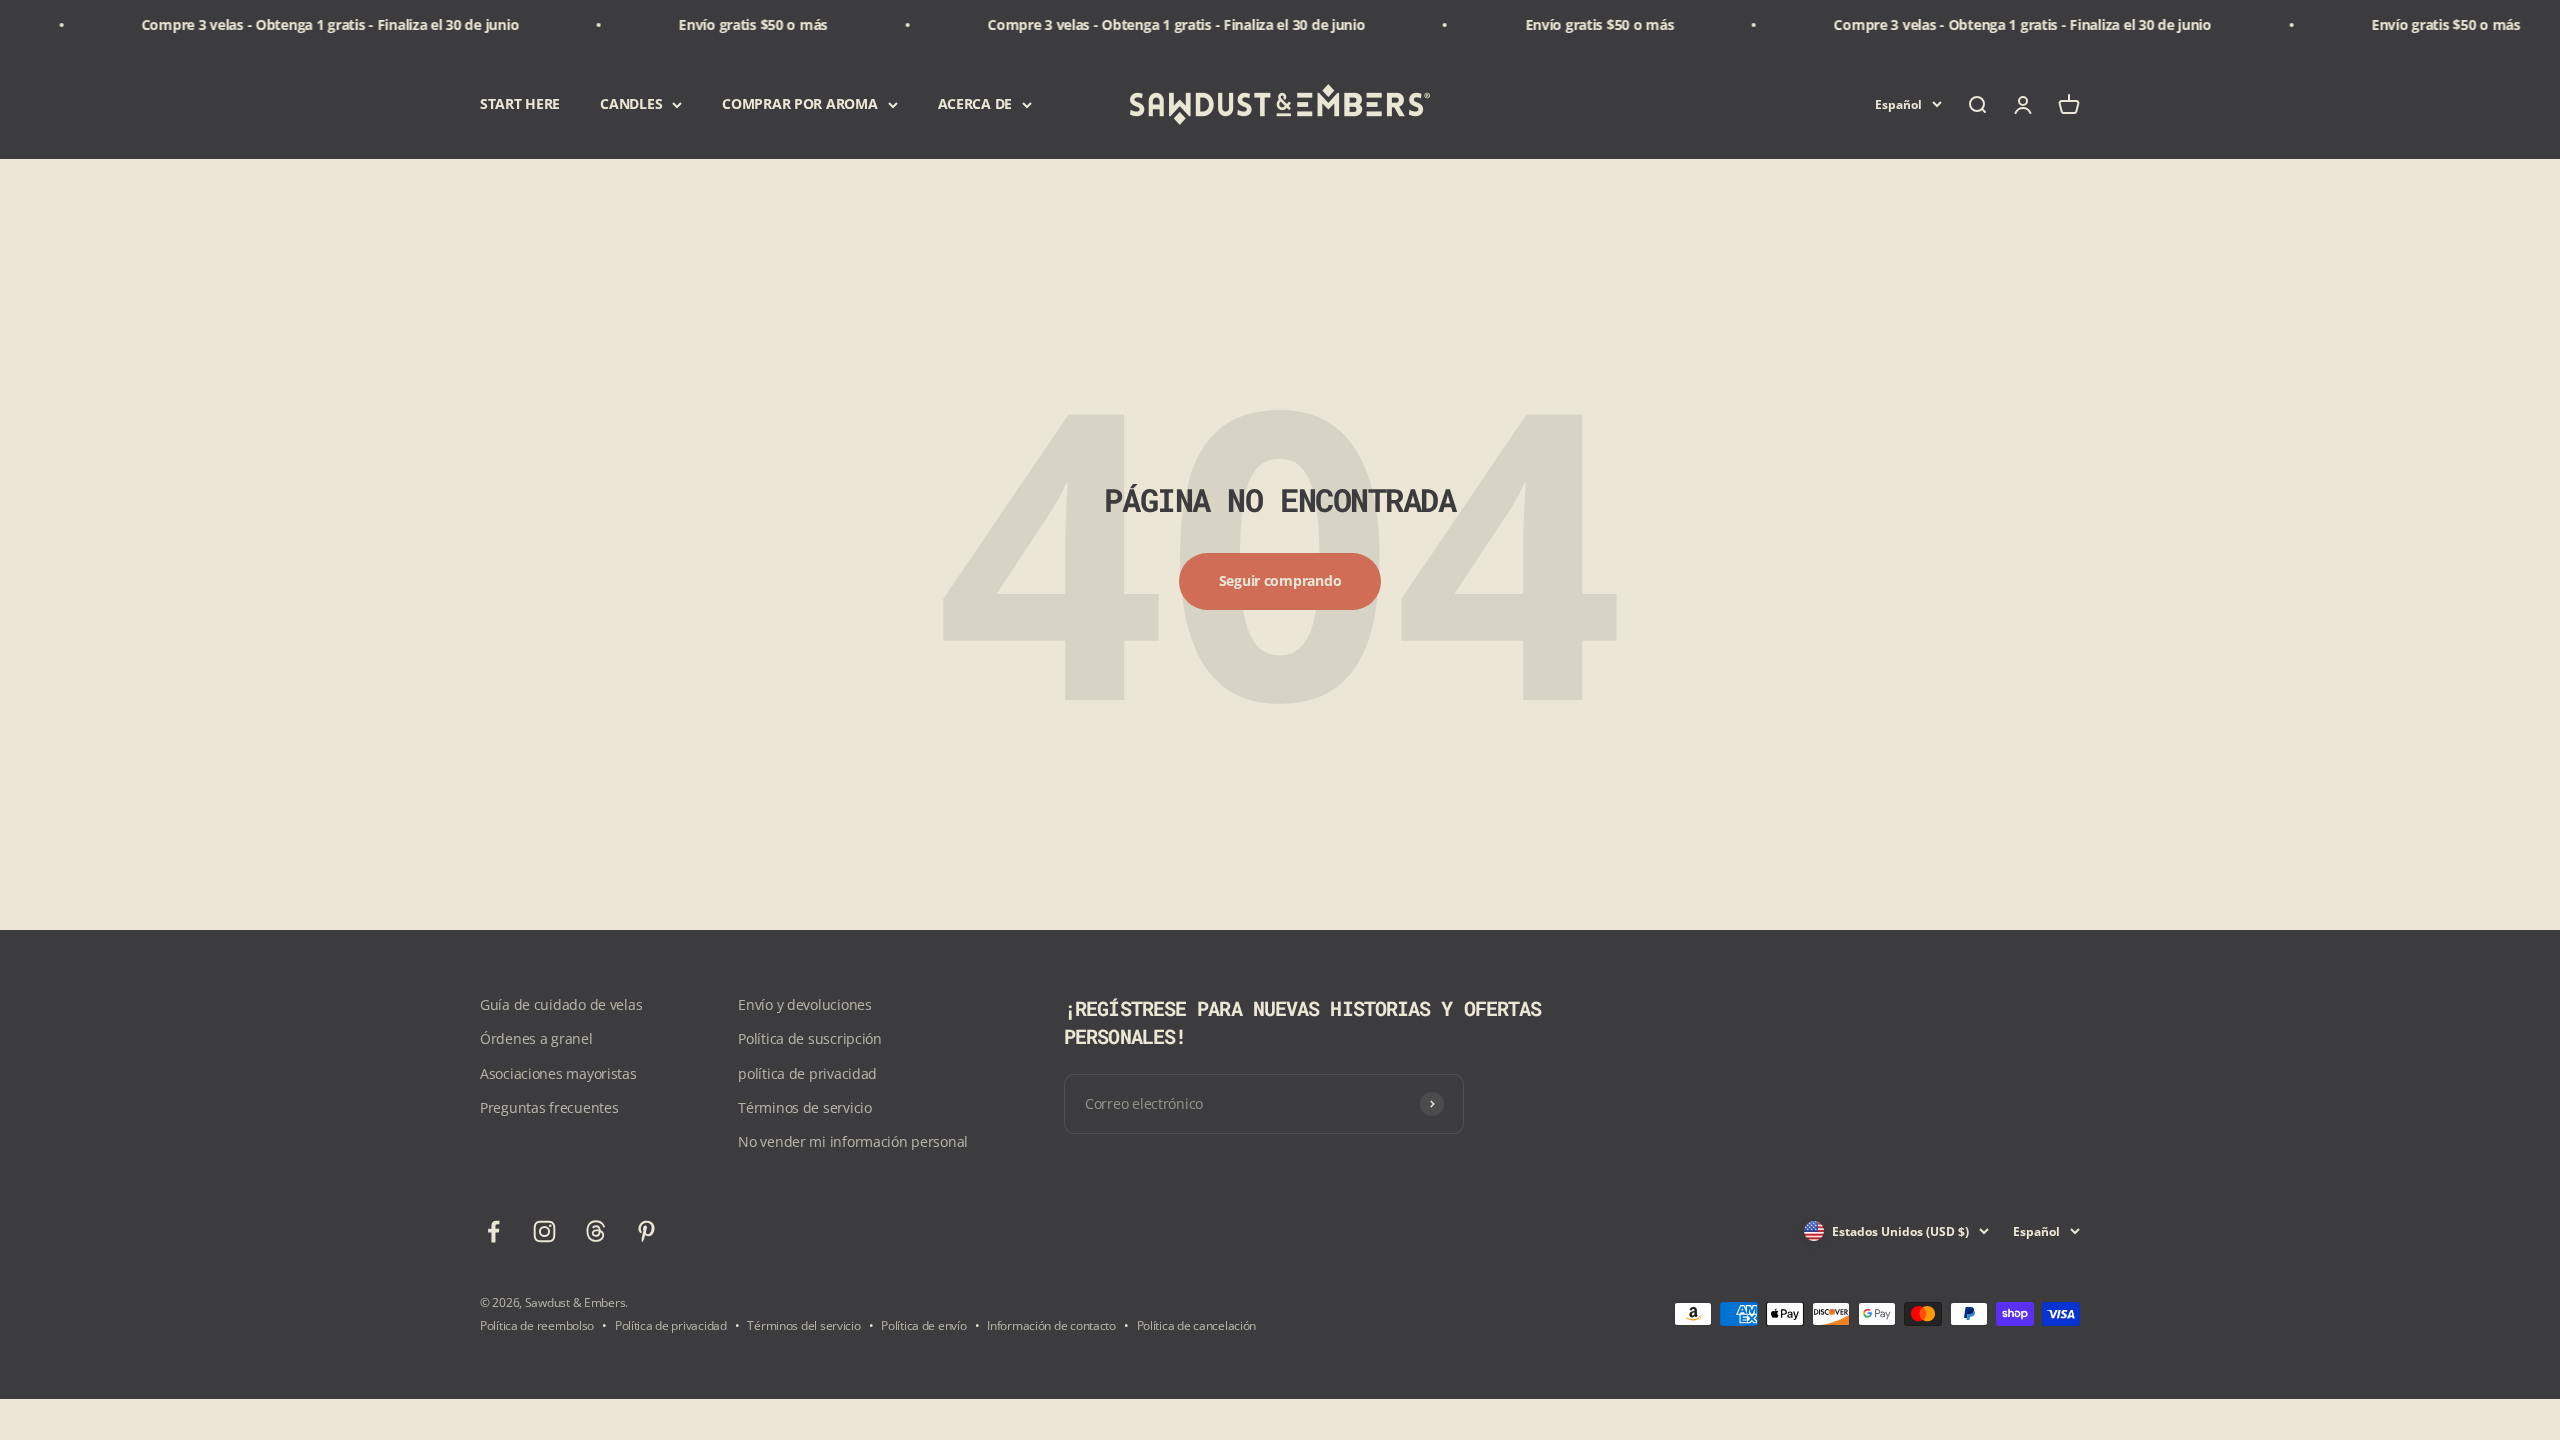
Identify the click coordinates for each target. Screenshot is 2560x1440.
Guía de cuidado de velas (561, 1004)
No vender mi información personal (853, 1141)
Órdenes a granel (536, 1038)
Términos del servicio (803, 1325)
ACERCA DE (975, 104)
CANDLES (631, 104)
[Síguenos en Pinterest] (646, 1231)
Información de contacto (1051, 1325)
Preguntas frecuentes (549, 1107)
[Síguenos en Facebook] (493, 1231)
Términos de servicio (804, 1107)
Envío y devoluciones (804, 1004)
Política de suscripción (810, 1038)
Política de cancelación (1197, 1325)
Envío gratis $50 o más (707, 24)
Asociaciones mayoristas (558, 1073)
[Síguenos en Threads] (595, 1231)
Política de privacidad (671, 1325)
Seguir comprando (1280, 580)
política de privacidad (807, 1073)
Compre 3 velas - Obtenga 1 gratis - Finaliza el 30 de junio (284, 24)
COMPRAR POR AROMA (799, 104)
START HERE (520, 104)
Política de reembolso (537, 1325)
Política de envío (923, 1325)
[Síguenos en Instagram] (544, 1231)
